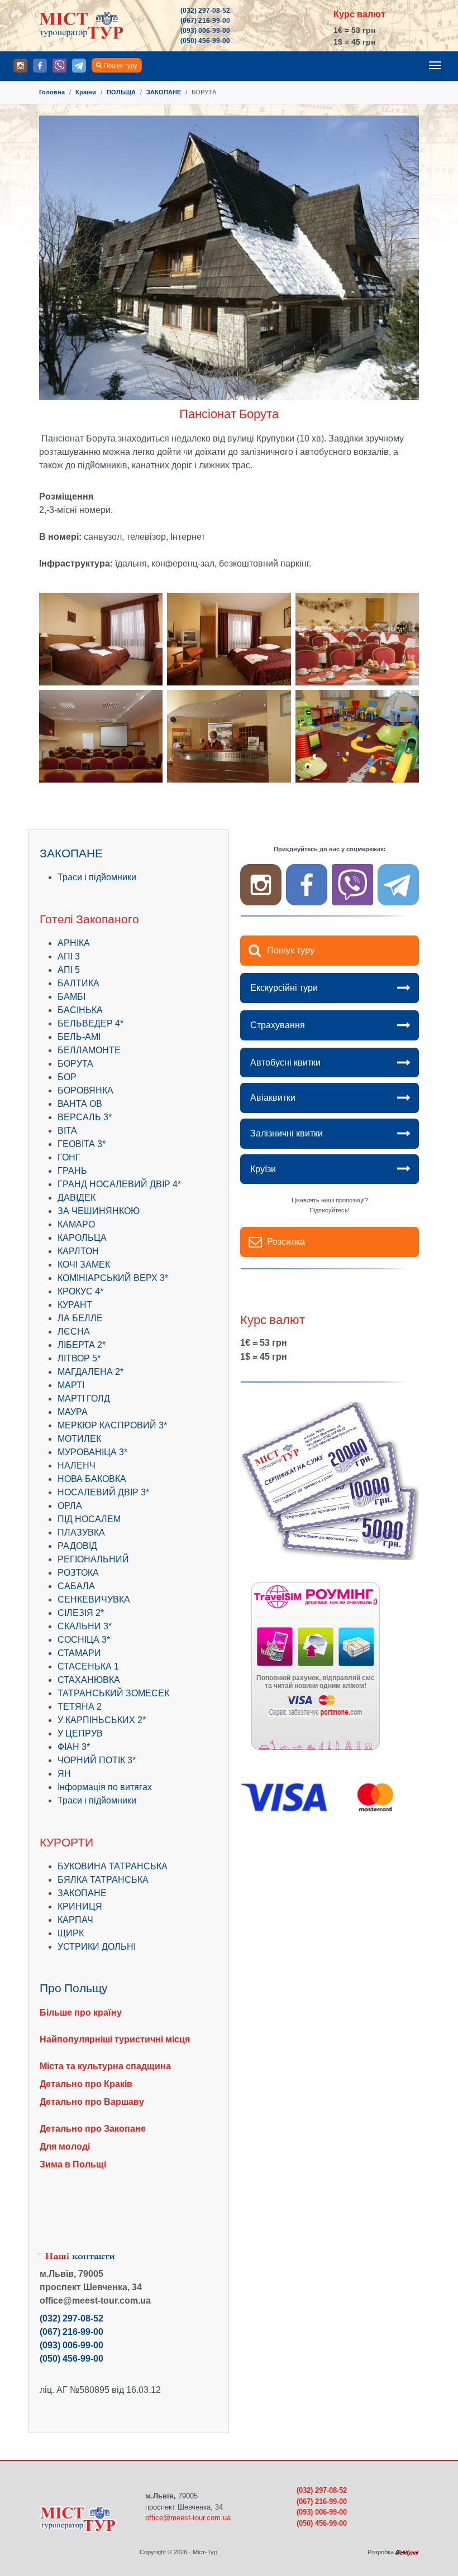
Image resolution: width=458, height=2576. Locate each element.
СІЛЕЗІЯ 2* (81, 1613)
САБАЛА (76, 1586)
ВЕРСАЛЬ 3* (85, 1117)
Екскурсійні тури (284, 988)
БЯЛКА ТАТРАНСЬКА (103, 1880)
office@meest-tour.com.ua (188, 2518)
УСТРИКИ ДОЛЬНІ (97, 1947)
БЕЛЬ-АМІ (79, 1037)
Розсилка (286, 1242)
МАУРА (73, 1412)
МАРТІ (71, 1385)
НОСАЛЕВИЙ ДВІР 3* (103, 1492)
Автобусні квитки (285, 1062)
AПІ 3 (69, 956)
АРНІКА (74, 943)
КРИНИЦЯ (80, 1906)
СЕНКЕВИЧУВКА (94, 1599)
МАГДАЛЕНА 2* (90, 1372)
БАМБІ (71, 997)
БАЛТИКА (78, 983)
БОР (67, 1077)
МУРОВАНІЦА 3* (92, 1452)
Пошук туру (121, 65)
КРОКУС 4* (80, 1291)
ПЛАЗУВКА (81, 1532)
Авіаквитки (273, 1098)
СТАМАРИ (79, 1653)
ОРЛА (70, 1506)
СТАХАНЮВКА (89, 1680)
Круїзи (263, 1169)
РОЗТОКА (78, 1573)
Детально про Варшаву (92, 2102)
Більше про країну (81, 2013)
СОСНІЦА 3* (84, 1640)
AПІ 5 (69, 970)
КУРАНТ (75, 1305)
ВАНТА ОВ (80, 1104)
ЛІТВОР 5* (79, 1358)
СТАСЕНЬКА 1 (88, 1666)
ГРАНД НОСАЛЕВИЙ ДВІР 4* (119, 1184)
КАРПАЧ (75, 1920)
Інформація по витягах (105, 1787)
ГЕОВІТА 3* (82, 1144)
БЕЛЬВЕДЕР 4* (90, 1023)
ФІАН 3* (74, 1747)
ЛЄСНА (74, 1332)
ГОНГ (69, 1157)
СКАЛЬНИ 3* (85, 1626)
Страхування (278, 1025)
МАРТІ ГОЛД (84, 1399)
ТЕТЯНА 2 (80, 1707)
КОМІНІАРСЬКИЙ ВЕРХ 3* (113, 1278)
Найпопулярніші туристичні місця (115, 2039)
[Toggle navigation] (435, 65)
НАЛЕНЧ (77, 1466)
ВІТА (67, 1131)
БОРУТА (75, 1064)
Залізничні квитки (287, 1133)
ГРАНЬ (72, 1171)
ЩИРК (71, 1933)
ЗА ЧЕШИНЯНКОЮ (99, 1211)
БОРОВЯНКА (85, 1090)
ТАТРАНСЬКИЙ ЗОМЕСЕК (113, 1693)
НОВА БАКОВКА (92, 1479)
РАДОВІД (77, 1546)
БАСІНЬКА (80, 1010)
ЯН (64, 1774)
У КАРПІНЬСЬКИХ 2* (102, 1720)
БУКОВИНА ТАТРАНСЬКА (113, 1866)
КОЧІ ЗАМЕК (84, 1265)
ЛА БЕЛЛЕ (80, 1318)
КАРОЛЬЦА (82, 1238)
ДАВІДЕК (77, 1198)
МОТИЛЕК (79, 1439)
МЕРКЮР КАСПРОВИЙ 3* (112, 1425)
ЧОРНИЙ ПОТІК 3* (97, 1760)
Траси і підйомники (97, 877)
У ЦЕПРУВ (80, 1733)
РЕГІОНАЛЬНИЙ (93, 1559)
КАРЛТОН (78, 1251)
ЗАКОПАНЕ (82, 1893)
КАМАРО (76, 1224)
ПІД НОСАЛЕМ (89, 1519)
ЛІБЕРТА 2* (82, 1345)
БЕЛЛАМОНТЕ (89, 1050)
